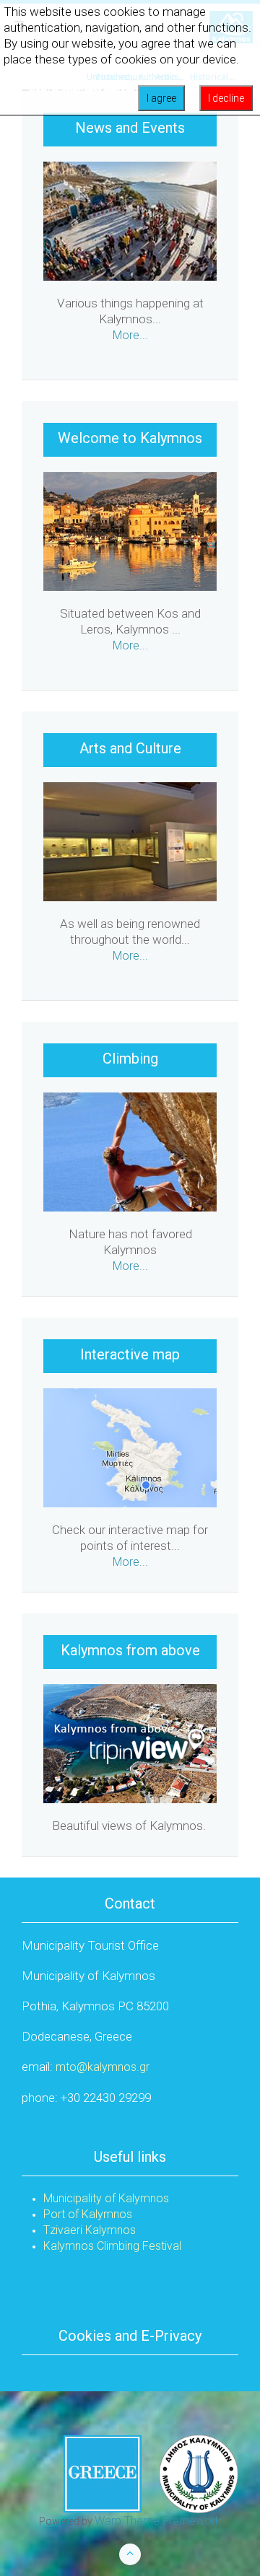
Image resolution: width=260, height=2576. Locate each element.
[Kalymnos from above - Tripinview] (130, 1743)
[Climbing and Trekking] (130, 1151)
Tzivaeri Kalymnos (90, 2230)
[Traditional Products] (130, 1447)
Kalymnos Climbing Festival (112, 2246)
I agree (161, 98)
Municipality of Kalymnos (106, 2198)
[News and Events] (130, 220)
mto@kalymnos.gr (103, 2067)
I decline (226, 98)
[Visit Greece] (151, 2473)
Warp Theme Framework (158, 2521)
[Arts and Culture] (130, 841)
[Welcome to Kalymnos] (130, 531)
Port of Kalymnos (88, 2214)
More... (130, 335)
